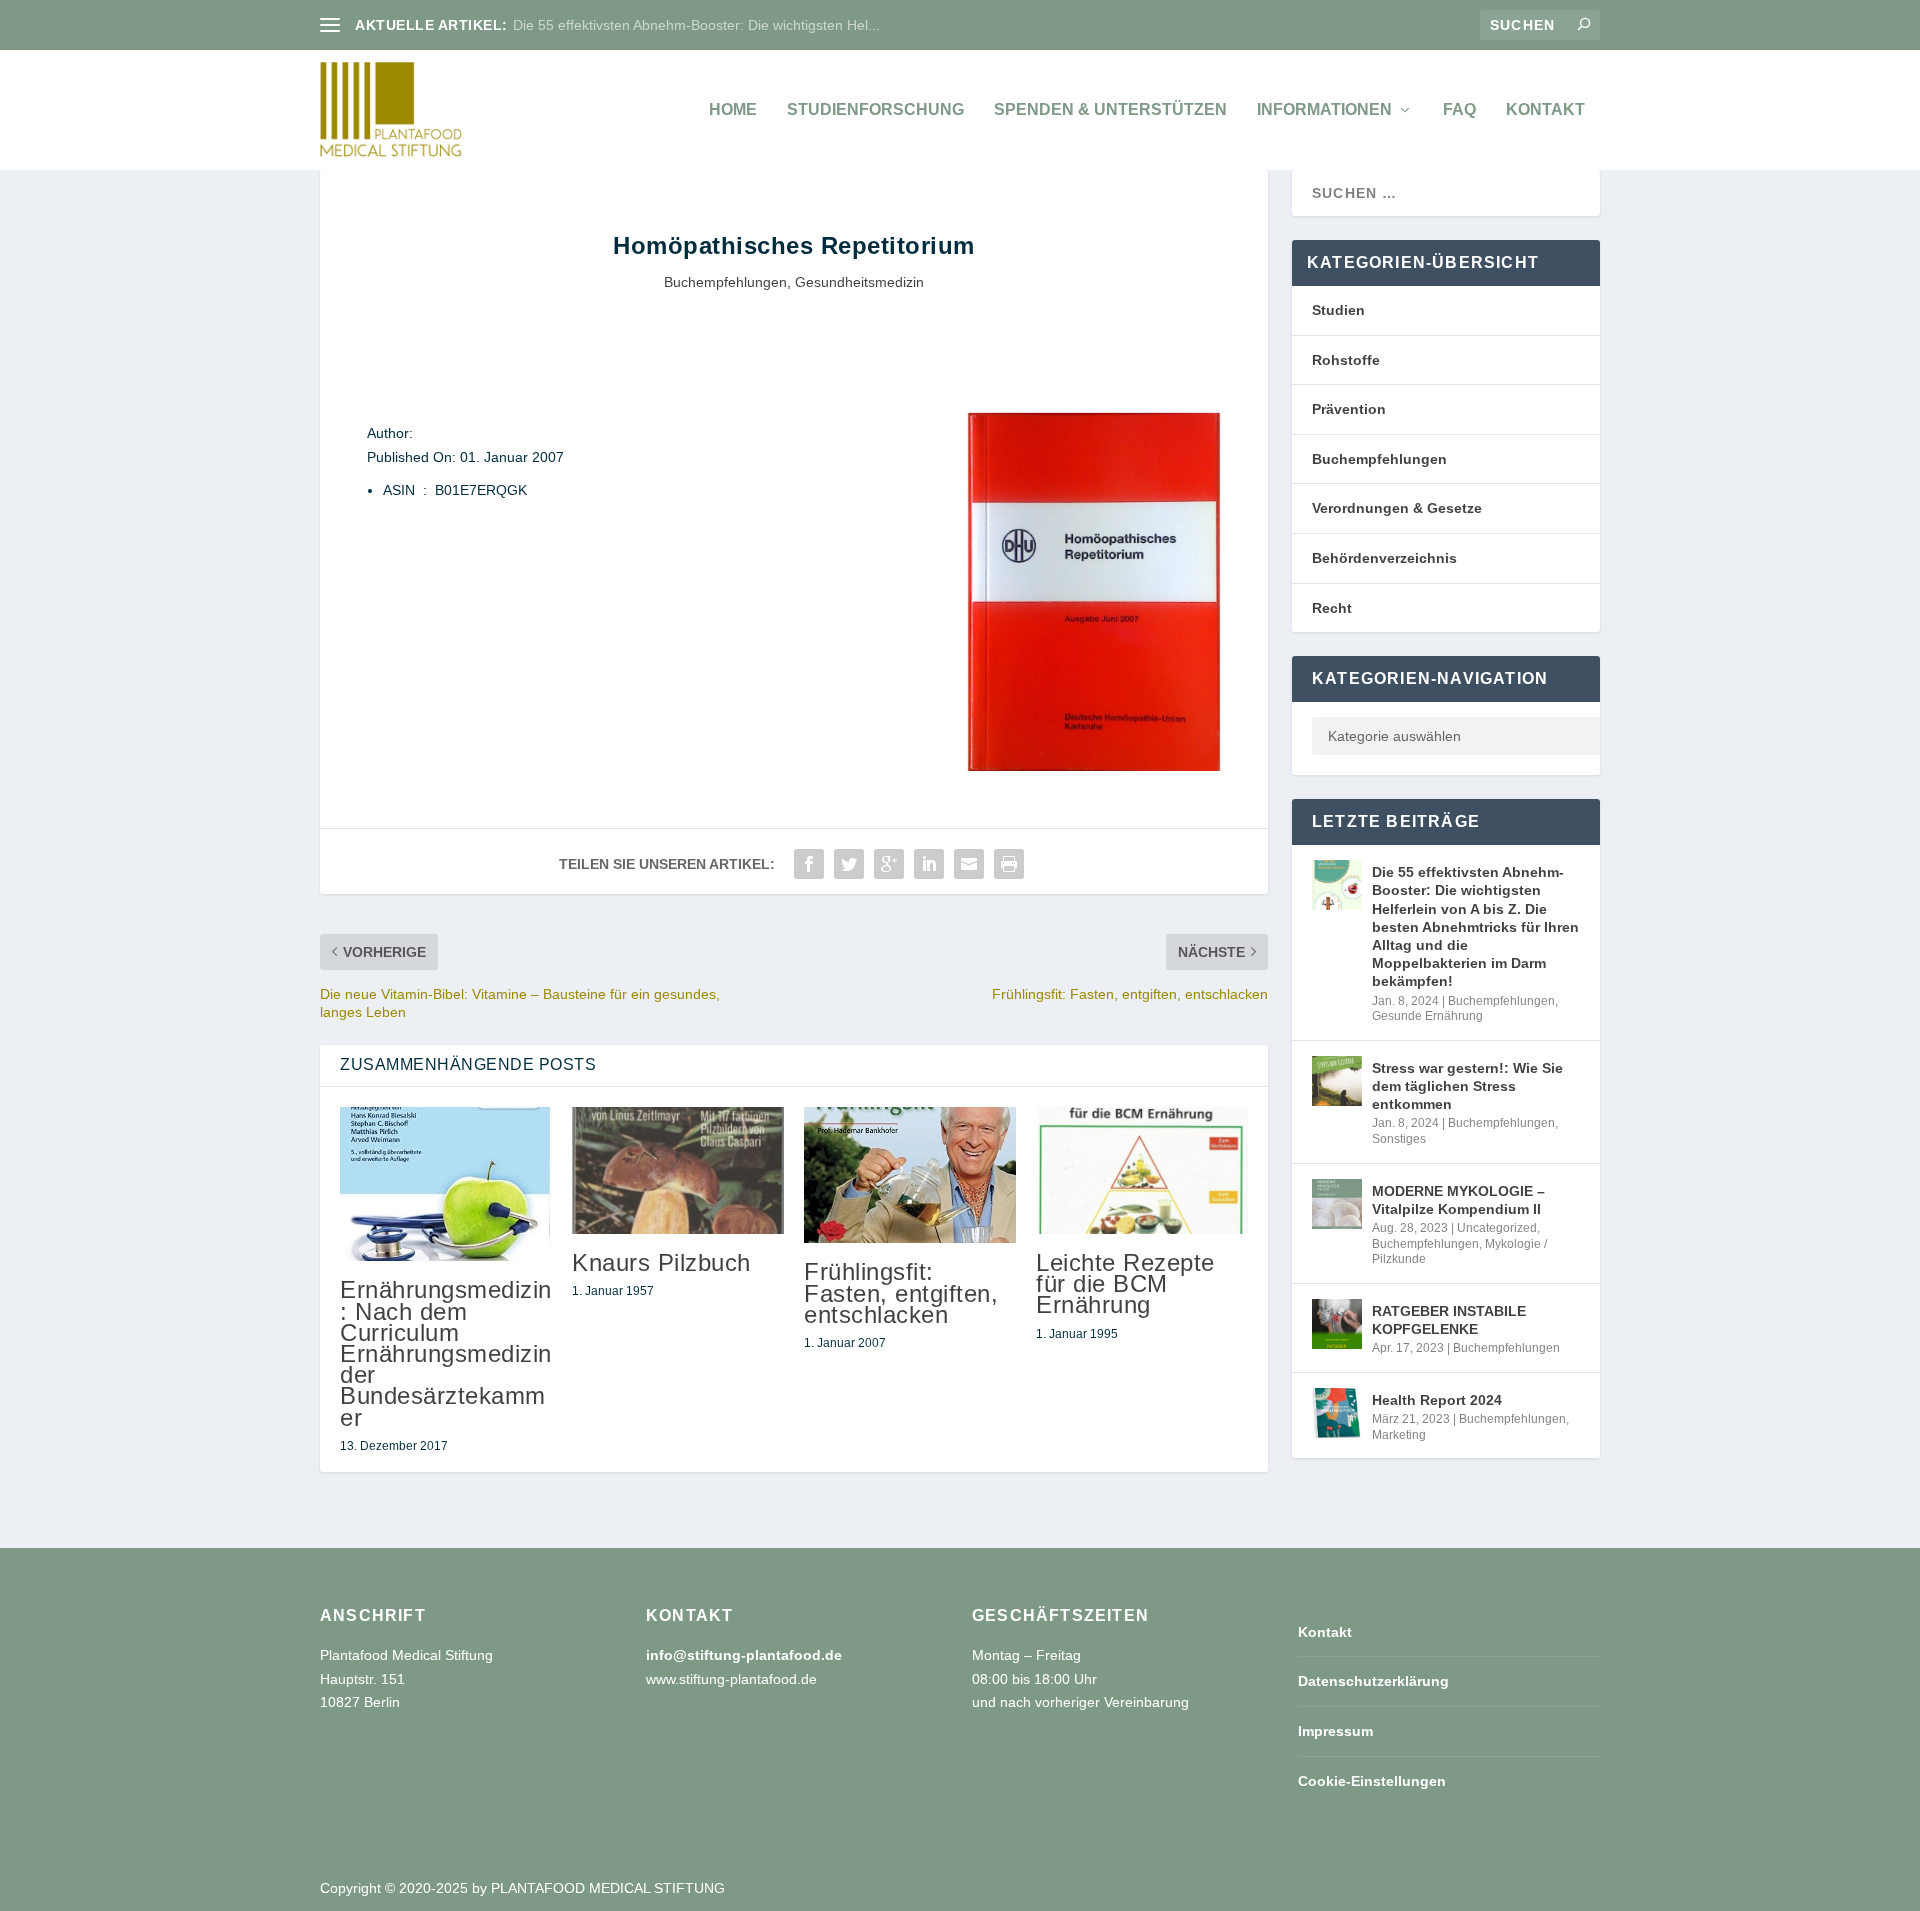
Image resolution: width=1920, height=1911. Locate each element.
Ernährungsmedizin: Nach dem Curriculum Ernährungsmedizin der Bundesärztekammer (446, 1353)
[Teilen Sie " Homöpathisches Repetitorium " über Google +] (889, 864)
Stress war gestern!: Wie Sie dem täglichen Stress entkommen (1467, 1086)
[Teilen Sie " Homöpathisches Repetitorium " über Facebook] (809, 864)
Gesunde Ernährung (1427, 1016)
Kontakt (1545, 110)
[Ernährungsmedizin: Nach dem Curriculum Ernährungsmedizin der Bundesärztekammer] (446, 1184)
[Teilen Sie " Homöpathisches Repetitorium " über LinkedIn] (929, 864)
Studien (1338, 310)
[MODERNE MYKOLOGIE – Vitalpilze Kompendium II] (1337, 1204)
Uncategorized (1497, 1228)
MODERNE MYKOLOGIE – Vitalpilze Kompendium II (1458, 1200)
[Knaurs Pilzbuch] (678, 1170)
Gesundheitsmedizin (859, 282)
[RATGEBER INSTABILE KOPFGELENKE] (1337, 1324)
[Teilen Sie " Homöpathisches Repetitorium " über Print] (1009, 864)
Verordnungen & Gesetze (1397, 508)
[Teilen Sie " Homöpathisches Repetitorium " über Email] (969, 864)
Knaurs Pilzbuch (661, 1262)
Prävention (1349, 409)
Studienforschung (875, 110)
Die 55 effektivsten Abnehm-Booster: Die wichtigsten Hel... (696, 25)
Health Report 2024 (1437, 1400)
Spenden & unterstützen (1110, 110)
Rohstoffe (1346, 360)
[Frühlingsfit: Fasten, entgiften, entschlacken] (910, 1175)
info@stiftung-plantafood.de (744, 1655)
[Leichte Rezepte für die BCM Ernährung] (1142, 1170)
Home (733, 110)
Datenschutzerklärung (1373, 1681)
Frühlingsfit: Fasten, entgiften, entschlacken (901, 1292)
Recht (1332, 608)
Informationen (1324, 110)
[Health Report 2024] (1337, 1413)
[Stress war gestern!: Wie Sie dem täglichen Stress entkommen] (1337, 1081)
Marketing (1399, 1435)
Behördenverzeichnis (1384, 558)
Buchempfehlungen (725, 282)
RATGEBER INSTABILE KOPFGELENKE (1449, 1320)
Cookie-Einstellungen (1372, 1781)
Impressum (1335, 1731)
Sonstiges (1399, 1139)
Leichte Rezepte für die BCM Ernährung (1125, 1283)
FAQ (1459, 110)
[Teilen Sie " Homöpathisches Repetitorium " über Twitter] (849, 864)
